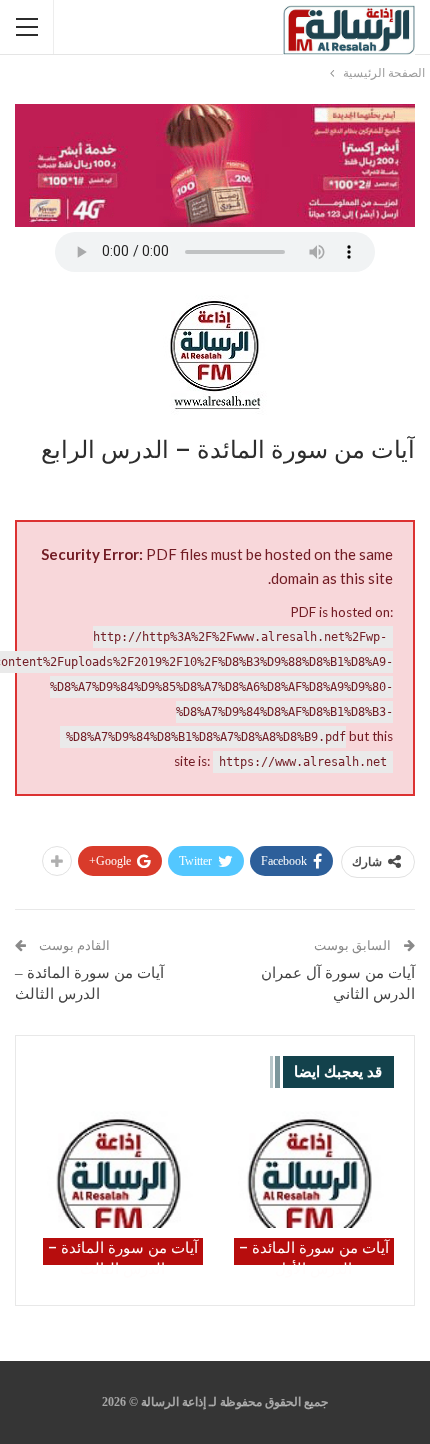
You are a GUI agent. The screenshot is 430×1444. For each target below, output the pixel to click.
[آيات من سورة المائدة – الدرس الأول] (310, 1169)
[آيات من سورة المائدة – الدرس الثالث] (119, 1169)
